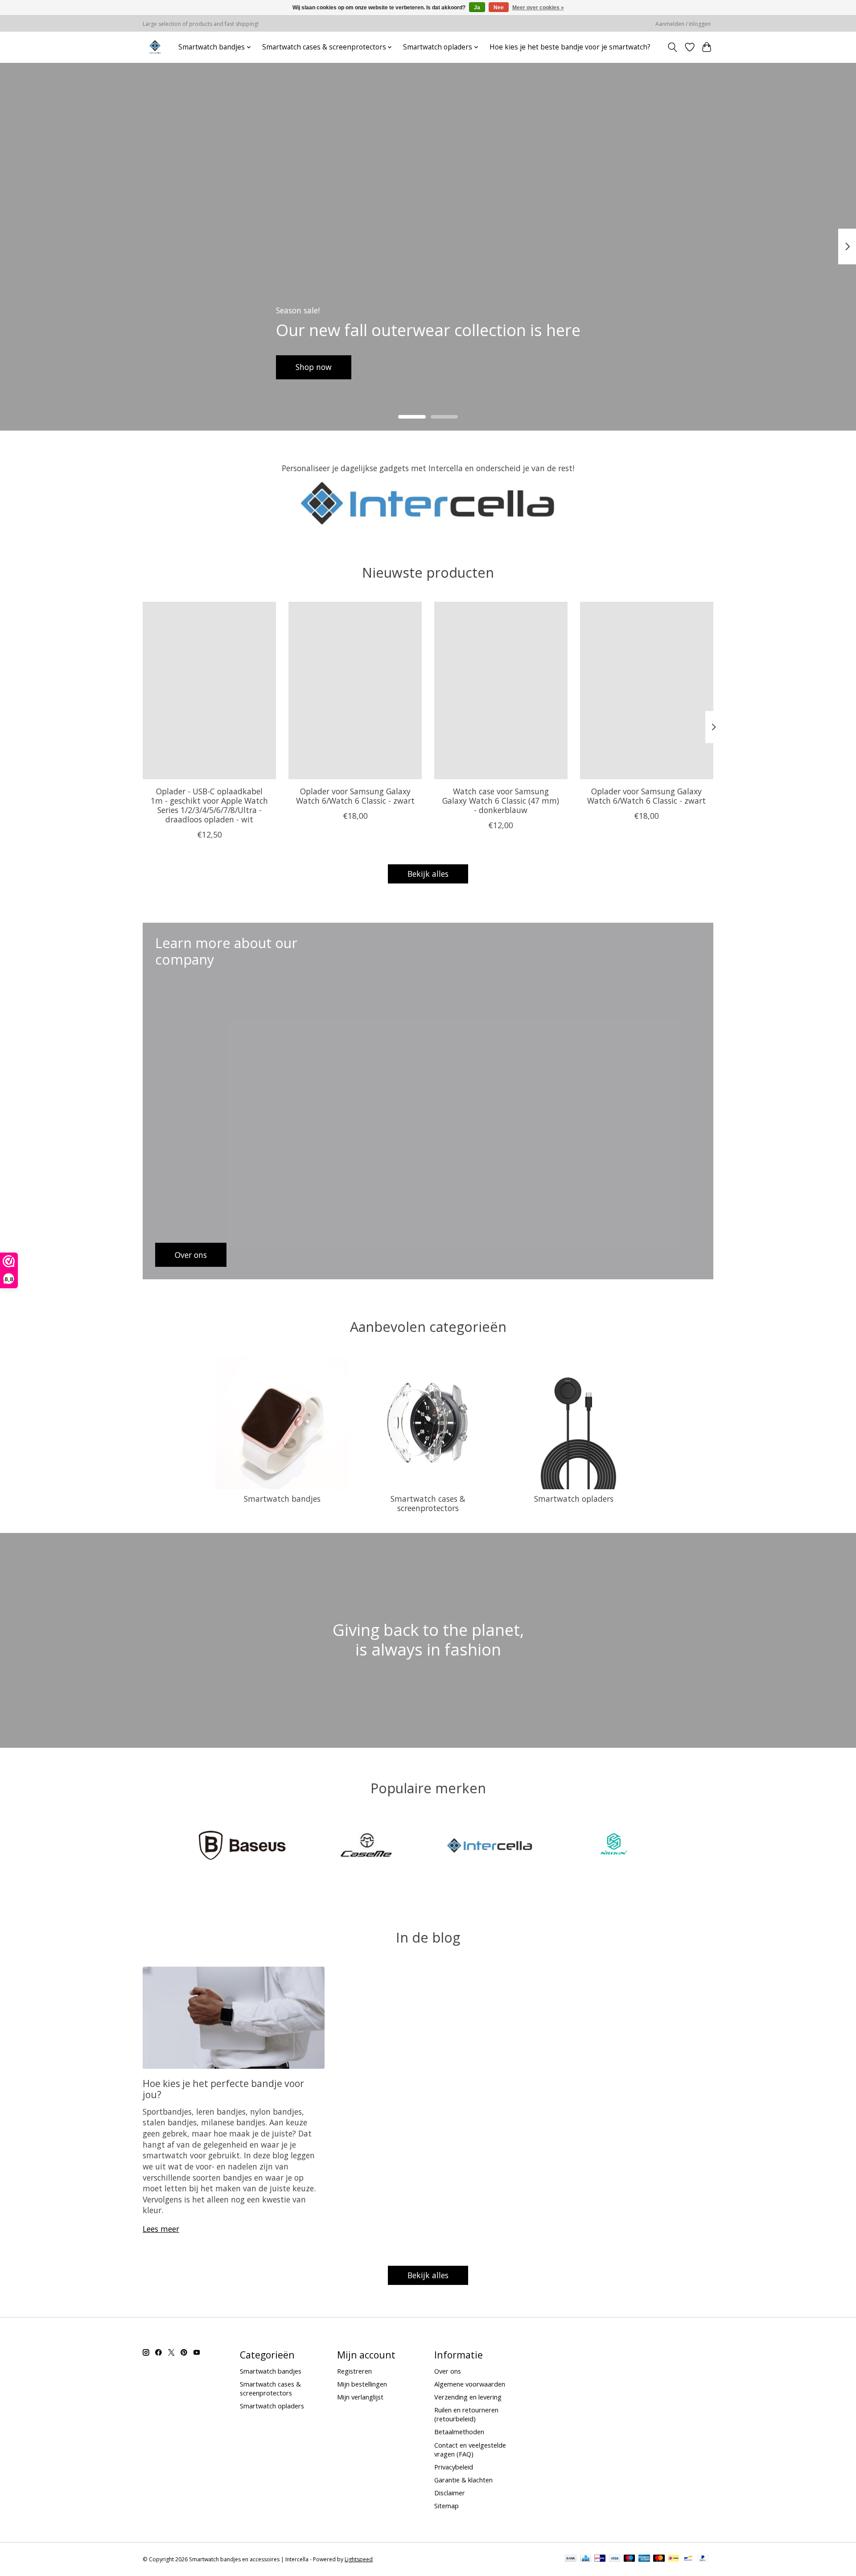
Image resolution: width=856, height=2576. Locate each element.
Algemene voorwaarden (470, 2384)
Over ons (448, 2371)
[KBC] (586, 2559)
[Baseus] (243, 1847)
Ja (477, 8)
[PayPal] (703, 2559)
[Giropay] (600, 2559)
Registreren (354, 2371)
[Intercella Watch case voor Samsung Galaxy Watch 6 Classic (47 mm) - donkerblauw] (501, 690)
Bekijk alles (428, 874)
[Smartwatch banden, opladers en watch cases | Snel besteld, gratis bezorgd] (155, 47)
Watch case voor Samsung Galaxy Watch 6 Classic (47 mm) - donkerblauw (501, 800)
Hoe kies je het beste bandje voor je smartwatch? (570, 47)
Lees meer (161, 2229)
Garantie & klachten (463, 2480)
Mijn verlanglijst (360, 2397)
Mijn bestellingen (362, 2384)
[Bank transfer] (571, 2559)
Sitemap (447, 2506)
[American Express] (644, 2559)
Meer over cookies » (538, 8)
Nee (499, 8)
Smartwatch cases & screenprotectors (428, 1503)
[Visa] (615, 2559)
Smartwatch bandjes (282, 1499)
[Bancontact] (688, 2559)
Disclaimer (450, 2493)
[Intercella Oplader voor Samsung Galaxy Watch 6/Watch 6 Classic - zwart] (355, 690)
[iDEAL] (673, 2559)
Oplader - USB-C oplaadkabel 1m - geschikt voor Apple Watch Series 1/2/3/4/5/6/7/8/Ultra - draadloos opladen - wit (209, 805)
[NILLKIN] (613, 1847)
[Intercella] (490, 1847)
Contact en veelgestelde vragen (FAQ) (470, 2449)
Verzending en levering (468, 2397)
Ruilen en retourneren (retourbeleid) (466, 2414)
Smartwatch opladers (574, 1499)
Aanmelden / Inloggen (683, 24)
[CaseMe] (366, 1847)
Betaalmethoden (459, 2432)
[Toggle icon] (673, 47)
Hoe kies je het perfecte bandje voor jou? (223, 2089)
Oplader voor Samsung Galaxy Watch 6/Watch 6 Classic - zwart (355, 795)
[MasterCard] (659, 2559)
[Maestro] (630, 2559)
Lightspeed (359, 2559)
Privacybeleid (454, 2467)
